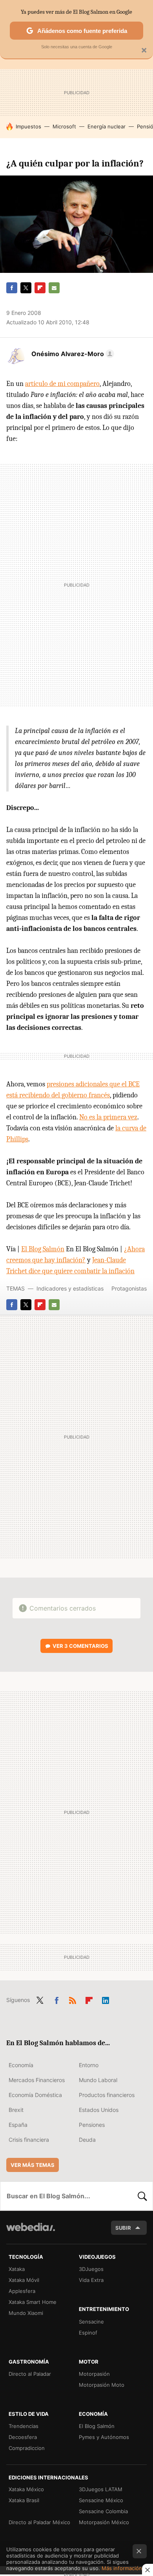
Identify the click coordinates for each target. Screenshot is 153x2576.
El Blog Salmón (43, 1249)
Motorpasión (94, 2374)
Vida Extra (91, 2280)
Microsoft (64, 126)
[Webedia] (31, 2232)
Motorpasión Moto (102, 2385)
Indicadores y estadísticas (70, 1288)
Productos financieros (107, 2095)
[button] (72, 354)
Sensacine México (101, 2500)
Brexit (16, 2110)
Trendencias (24, 2426)
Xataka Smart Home (33, 2302)
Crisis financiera (29, 2140)
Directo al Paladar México (39, 2522)
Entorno (89, 2065)
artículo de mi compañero (62, 384)
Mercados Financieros (37, 2080)
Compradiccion (27, 2448)
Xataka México (26, 2489)
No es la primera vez (108, 1117)
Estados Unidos (99, 2110)
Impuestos (28, 126)
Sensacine (91, 2322)
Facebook (12, 288)
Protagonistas (129, 1288)
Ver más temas (33, 2165)
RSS (73, 1999)
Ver (80, 1646)
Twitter (26, 288)
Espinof (88, 2333)
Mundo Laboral (98, 2080)
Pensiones (92, 2125)
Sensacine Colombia (103, 2511)
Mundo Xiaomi (26, 2313)
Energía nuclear (107, 126)
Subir (123, 2228)
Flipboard (40, 288)
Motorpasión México (104, 2522)
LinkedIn (106, 1999)
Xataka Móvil (24, 2280)
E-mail (54, 288)
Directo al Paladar (30, 2374)
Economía (21, 2065)
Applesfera (22, 2291)
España (18, 2125)
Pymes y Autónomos (104, 2437)
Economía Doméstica (35, 2095)
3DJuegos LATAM (101, 2489)
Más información (122, 2568)
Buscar (142, 2196)
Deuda (87, 2140)
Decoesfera (23, 2437)
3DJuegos (91, 2269)
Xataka (17, 2269)
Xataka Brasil (24, 2500)
